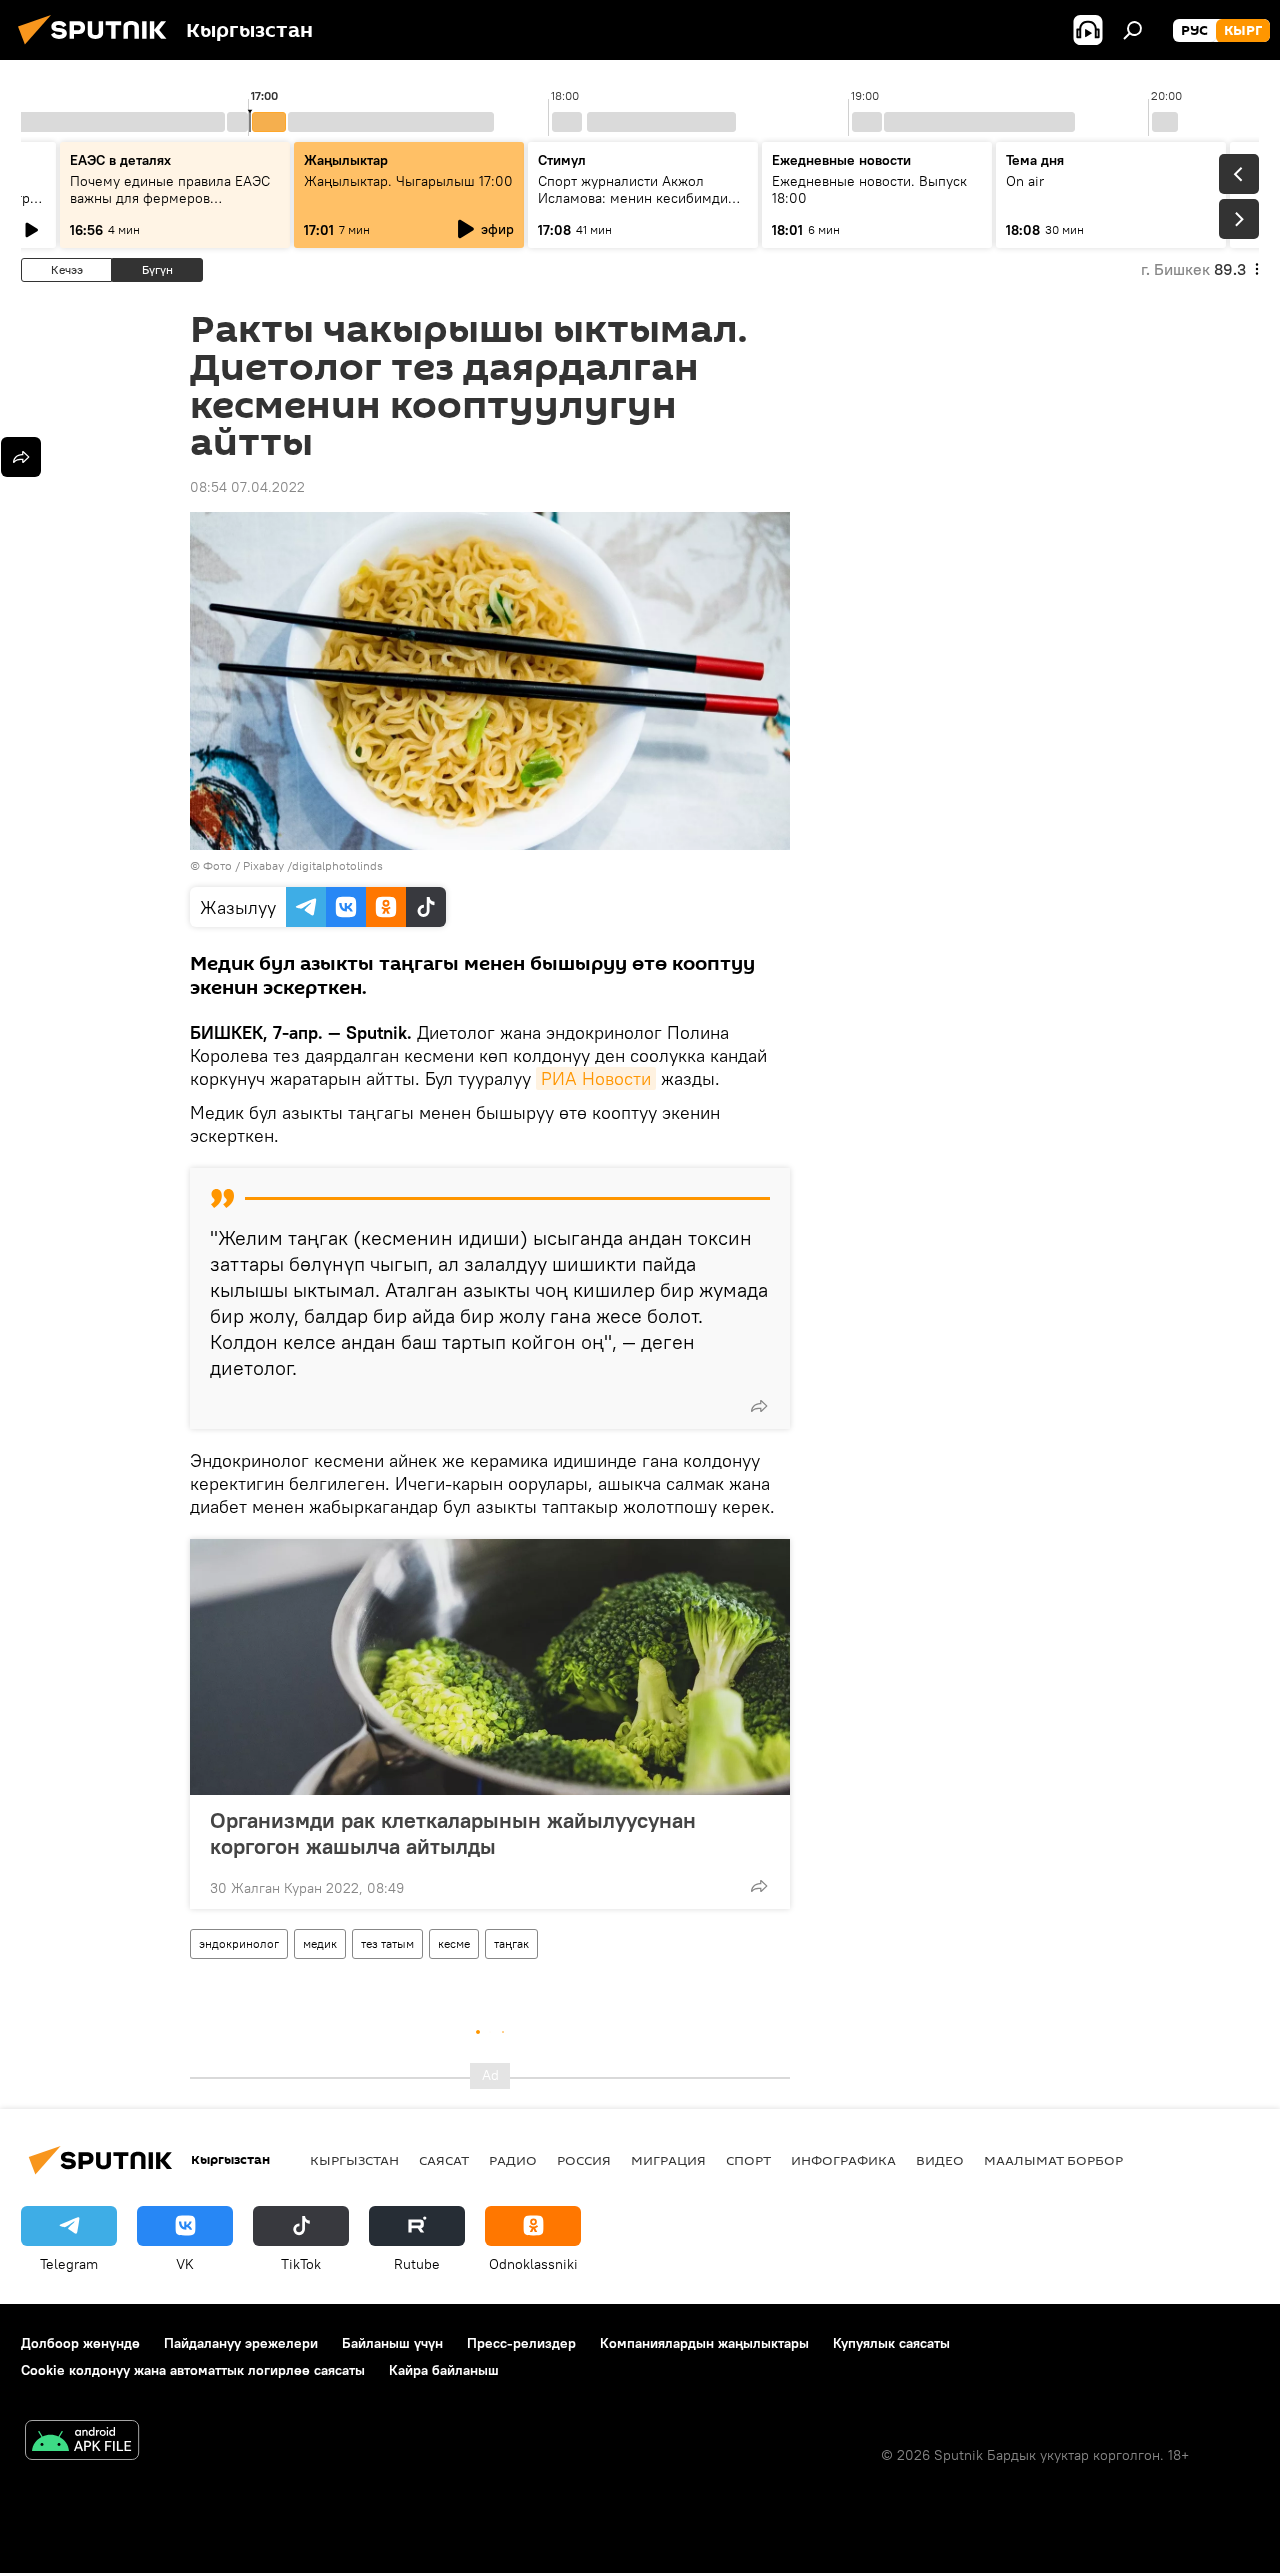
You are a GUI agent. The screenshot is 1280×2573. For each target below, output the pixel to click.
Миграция (668, 2160)
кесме (454, 1943)
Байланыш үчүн (392, 2343)
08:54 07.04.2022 (247, 487)
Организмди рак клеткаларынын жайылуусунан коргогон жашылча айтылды (453, 1833)
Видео (940, 2160)
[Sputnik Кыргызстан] (98, 47)
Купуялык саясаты (891, 2343)
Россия (584, 2160)
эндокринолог (239, 1943)
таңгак (511, 1943)
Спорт (748, 2160)
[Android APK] (82, 2442)
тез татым (387, 1943)
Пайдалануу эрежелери (241, 2343)
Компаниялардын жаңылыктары (704, 2343)
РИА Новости (596, 1078)
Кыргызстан (354, 2160)
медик (320, 1943)
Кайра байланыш (444, 2370)
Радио (513, 2160)
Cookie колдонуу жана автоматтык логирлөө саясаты (193, 2370)
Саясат (444, 2160)
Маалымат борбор (1053, 2160)
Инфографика (843, 2160)
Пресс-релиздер (521, 2343)
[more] (759, 1406)
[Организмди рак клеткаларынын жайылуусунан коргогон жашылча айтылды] (490, 1667)
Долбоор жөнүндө (80, 2343)
